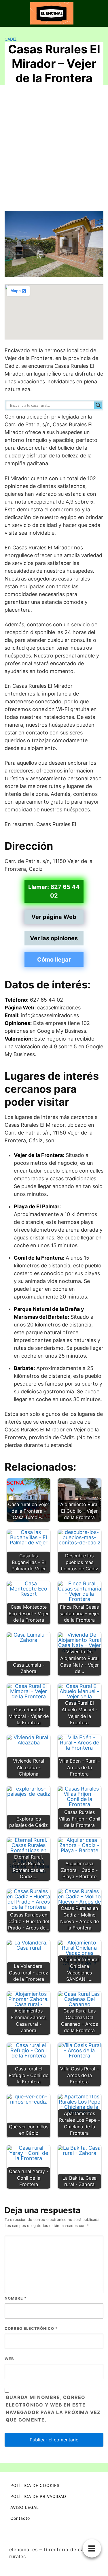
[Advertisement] (54, 147)
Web (9, 2359)
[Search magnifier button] (98, 405)
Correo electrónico (31, 2328)
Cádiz (11, 39)
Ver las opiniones (54, 938)
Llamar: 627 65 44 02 (54, 891)
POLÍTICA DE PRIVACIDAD (38, 2496)
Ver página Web (54, 917)
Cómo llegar (54, 960)
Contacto (20, 2518)
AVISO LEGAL (25, 2507)
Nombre (16, 2298)
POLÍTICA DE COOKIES (35, 2485)
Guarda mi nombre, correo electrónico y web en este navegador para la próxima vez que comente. (53, 2409)
